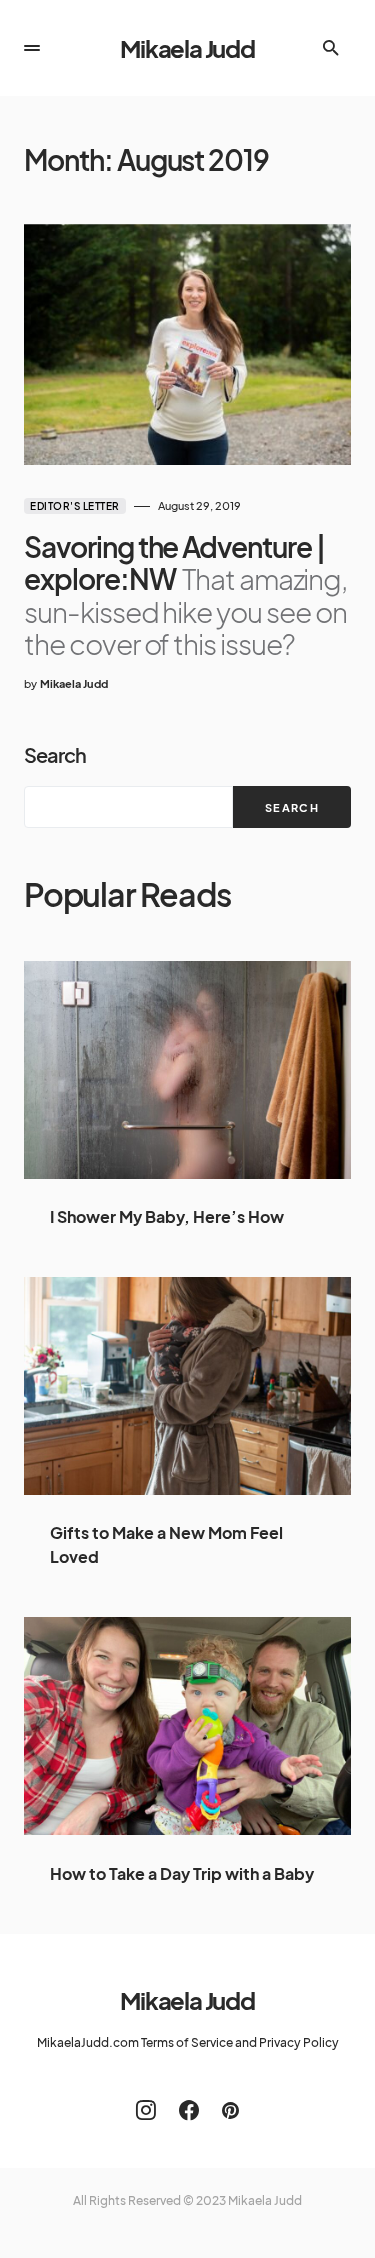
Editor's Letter (75, 506)
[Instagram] (146, 2110)
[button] (32, 48)
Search (55, 754)
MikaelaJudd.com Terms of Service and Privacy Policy (188, 2042)
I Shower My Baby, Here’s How (167, 1216)
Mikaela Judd (187, 48)
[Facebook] (189, 2110)
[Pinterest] (230, 2110)
